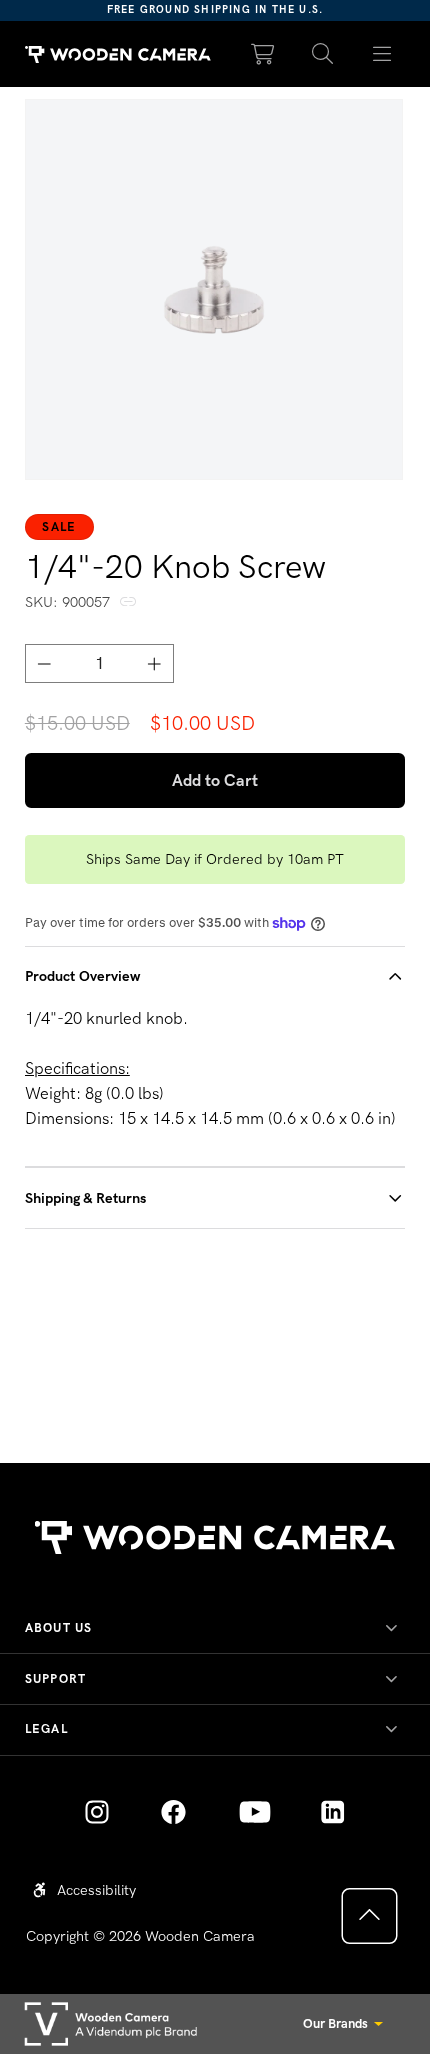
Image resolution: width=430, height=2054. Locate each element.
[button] (323, 54)
